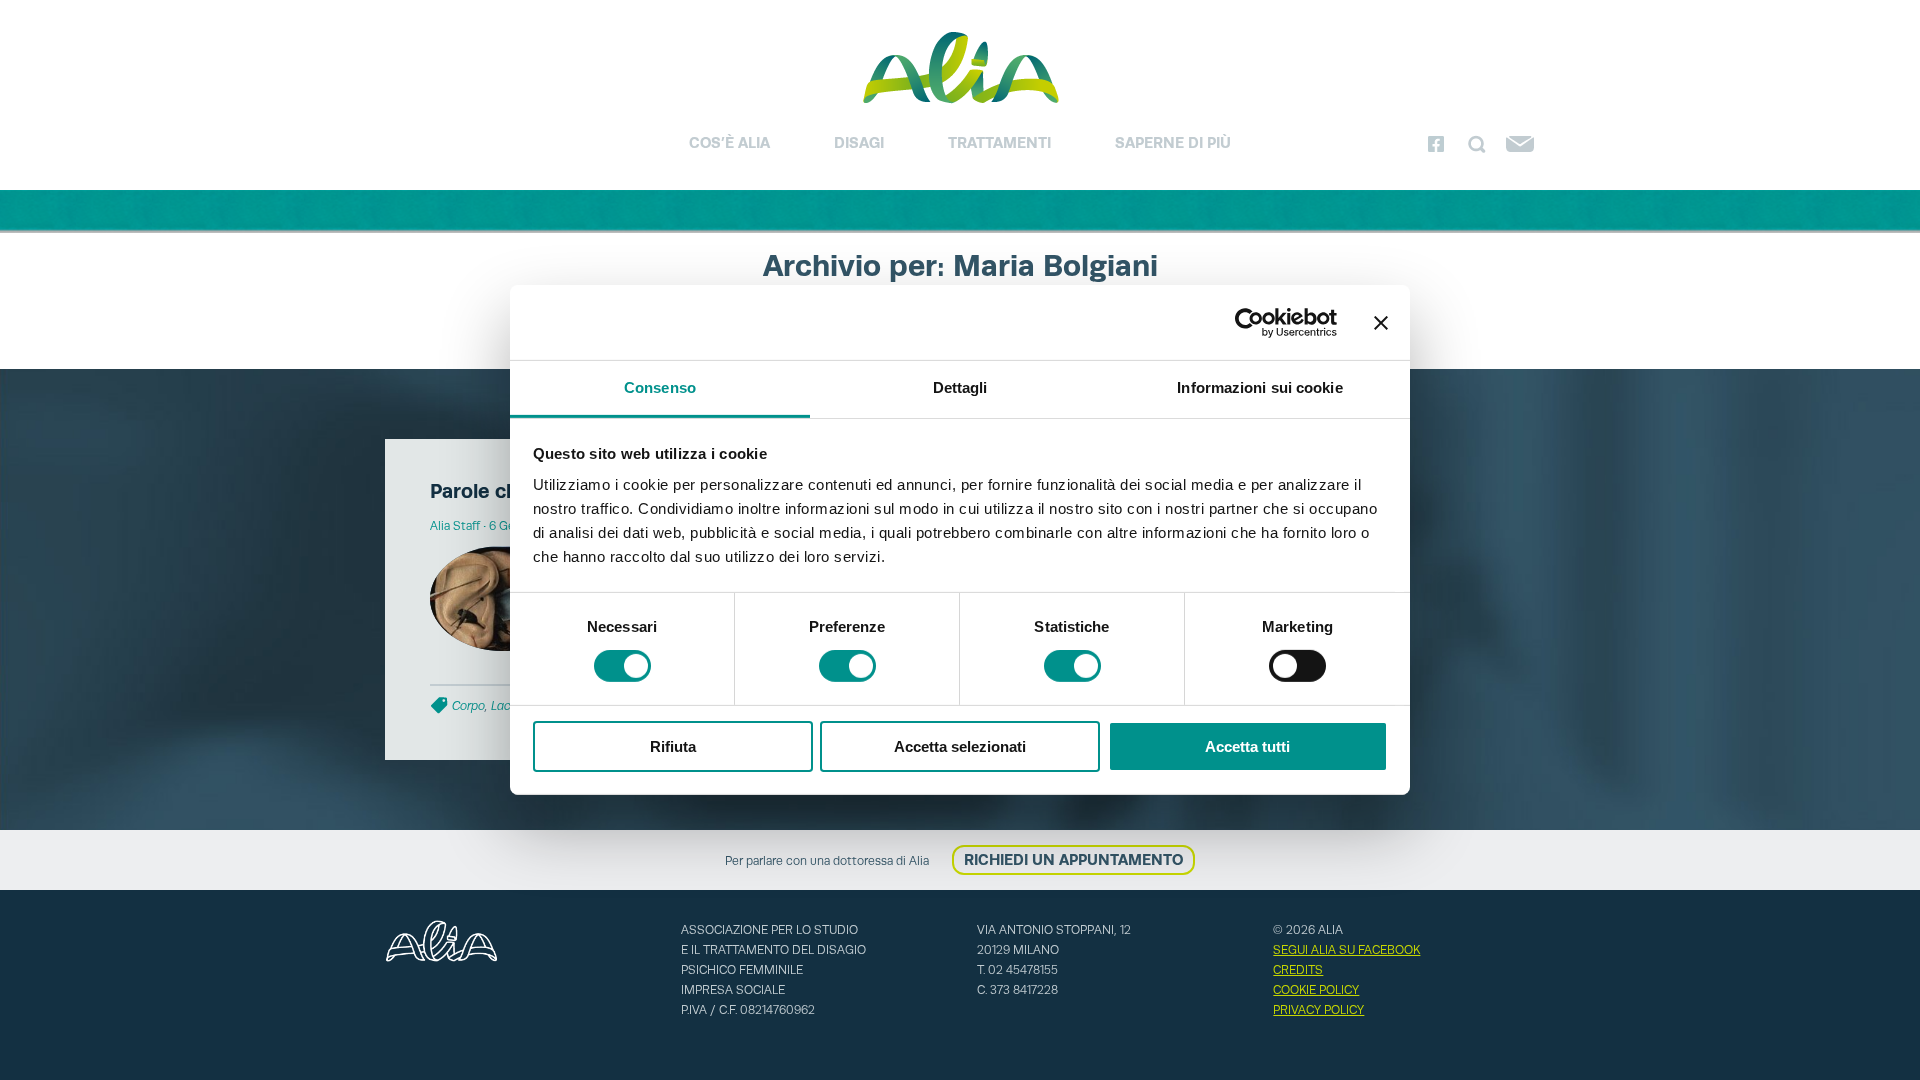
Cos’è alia (729, 142)
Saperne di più (1173, 142)
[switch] (847, 666)
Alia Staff (455, 526)
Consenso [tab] (660, 387)
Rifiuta (673, 746)
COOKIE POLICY (1316, 990)
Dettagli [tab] (960, 387)
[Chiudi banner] (1381, 322)
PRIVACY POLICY (1318, 1010)
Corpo (468, 706)
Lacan (508, 706)
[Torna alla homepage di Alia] (960, 66)
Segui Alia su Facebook (1346, 950)
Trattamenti (999, 142)
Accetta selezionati (960, 746)
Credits (1298, 970)
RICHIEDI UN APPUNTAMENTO (1073, 859)
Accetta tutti (1247, 746)
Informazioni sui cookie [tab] (1259, 387)
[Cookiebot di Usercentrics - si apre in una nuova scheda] (1249, 322)
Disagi (859, 142)
